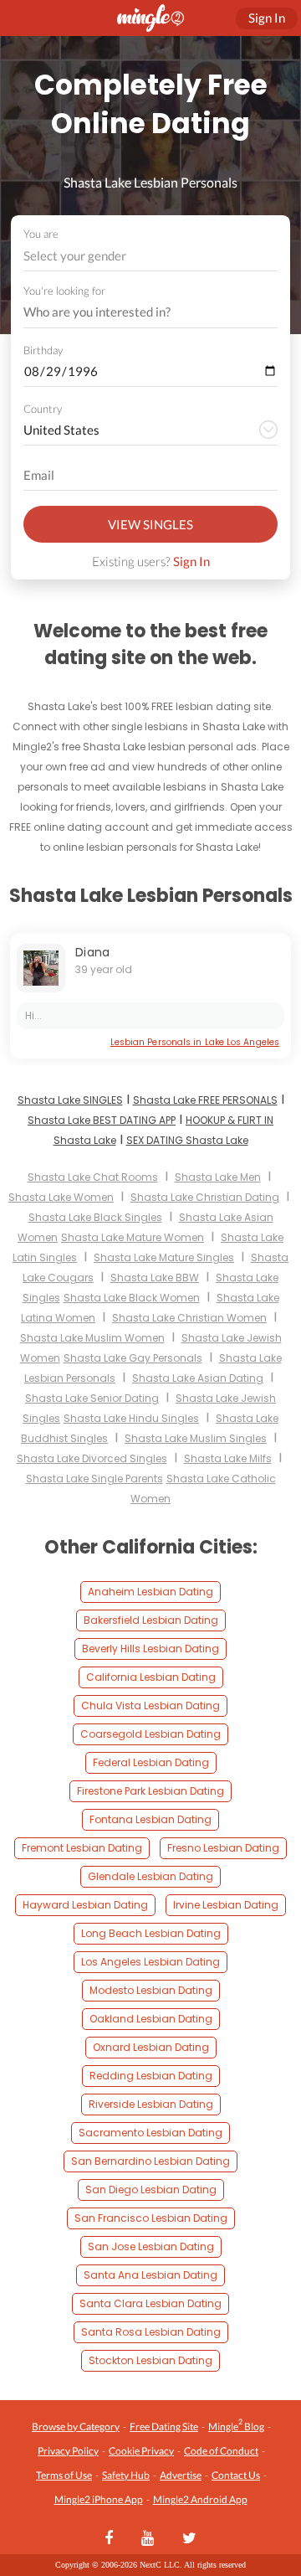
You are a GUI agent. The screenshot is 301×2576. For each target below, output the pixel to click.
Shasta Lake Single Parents (94, 1479)
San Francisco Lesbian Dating (151, 2218)
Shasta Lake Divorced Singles (92, 1458)
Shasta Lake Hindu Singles (131, 1418)
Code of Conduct (221, 2451)
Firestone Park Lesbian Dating (150, 1791)
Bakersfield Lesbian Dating (151, 1620)
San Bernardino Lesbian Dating (150, 2161)
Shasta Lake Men (218, 1177)
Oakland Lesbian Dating (151, 2019)
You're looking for (64, 291)
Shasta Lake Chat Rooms (93, 1177)
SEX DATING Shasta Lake (187, 1140)
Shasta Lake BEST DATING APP (102, 1120)
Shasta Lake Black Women (132, 1298)
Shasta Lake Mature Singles (164, 1257)
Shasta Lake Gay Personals (133, 1358)
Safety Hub (126, 2475)
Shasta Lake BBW (155, 1278)
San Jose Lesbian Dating (151, 2246)
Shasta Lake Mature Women (133, 1237)
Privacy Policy (68, 2451)
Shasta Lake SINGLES (70, 1100)
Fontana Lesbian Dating (150, 1819)
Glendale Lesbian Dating (150, 1876)
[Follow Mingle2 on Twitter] (189, 2539)
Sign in (267, 18)
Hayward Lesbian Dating (85, 1905)
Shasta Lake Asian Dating (198, 1378)
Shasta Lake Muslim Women (92, 1338)
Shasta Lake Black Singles (95, 1217)
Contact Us (236, 2475)
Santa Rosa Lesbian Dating (151, 2332)
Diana (93, 952)
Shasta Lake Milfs (228, 1458)
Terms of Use (64, 2475)
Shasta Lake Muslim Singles (196, 1438)
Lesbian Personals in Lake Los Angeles (195, 1042)
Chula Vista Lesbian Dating (150, 1705)
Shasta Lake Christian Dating (205, 1197)
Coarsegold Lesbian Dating (150, 1734)
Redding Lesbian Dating (151, 2076)
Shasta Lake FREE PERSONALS (205, 1100)
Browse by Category (76, 2427)
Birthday (43, 350)
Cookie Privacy (141, 2451)
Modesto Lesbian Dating (151, 1990)
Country (43, 409)
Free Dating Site (164, 2427)
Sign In (191, 561)
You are (41, 234)
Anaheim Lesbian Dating (150, 1592)
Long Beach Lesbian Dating (151, 1933)
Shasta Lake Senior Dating (92, 1398)
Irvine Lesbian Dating (226, 1905)
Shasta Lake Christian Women (189, 1318)
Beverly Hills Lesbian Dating (150, 1649)
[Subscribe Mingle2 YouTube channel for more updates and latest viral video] (148, 2539)
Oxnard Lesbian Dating (151, 2047)
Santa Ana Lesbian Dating (150, 2275)
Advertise (181, 2475)
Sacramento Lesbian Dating (150, 2133)
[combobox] (151, 256)
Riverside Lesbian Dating (151, 2104)
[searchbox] (140, 312)
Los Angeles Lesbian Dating (150, 1962)
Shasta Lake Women (61, 1197)
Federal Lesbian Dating (151, 1762)
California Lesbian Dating (151, 1677)
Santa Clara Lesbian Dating (150, 2303)
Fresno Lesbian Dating (223, 1848)
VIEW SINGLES (150, 524)
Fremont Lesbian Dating (82, 1848)
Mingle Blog (236, 2425)
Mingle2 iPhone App (99, 2499)
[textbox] (149, 255)
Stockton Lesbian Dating (150, 2360)
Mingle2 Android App (200, 2499)
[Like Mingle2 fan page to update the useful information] (109, 2539)
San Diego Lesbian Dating (151, 2190)
